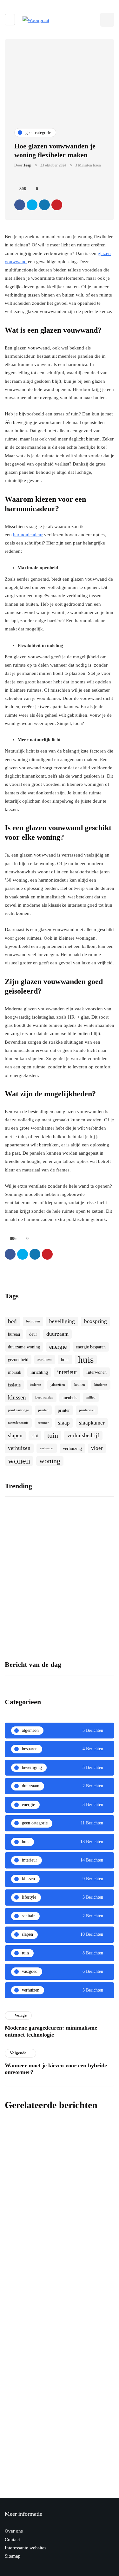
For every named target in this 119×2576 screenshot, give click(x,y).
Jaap (27, 165)
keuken (80, 1385)
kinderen (101, 1385)
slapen (15, 1435)
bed (12, 1321)
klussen (17, 1397)
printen (43, 1410)
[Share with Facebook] (20, 205)
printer (64, 1410)
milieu (91, 1397)
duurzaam (57, 1334)
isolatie (14, 1385)
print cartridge (18, 1410)
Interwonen (96, 1372)
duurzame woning (24, 1347)
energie (58, 1347)
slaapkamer (92, 1423)
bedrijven (33, 1321)
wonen (19, 1461)
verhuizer (47, 1448)
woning (50, 1461)
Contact (12, 2540)
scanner (43, 1423)
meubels (70, 1398)
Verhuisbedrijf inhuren (30, 1580)
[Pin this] (57, 205)
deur (33, 1334)
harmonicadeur (28, 535)
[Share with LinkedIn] (44, 205)
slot (35, 1436)
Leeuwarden (44, 1397)
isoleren (36, 1385)
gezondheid (18, 1360)
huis (86, 1360)
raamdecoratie (18, 1423)
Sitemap (13, 2556)
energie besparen (91, 1347)
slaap (64, 1423)
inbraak (15, 1372)
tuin (53, 1435)
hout (65, 1360)
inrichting (39, 1372)
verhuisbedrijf (83, 1435)
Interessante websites (26, 2548)
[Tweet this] (32, 205)
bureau (14, 1334)
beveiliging (62, 1321)
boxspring (96, 1321)
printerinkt (87, 1410)
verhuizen (19, 1448)
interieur (67, 1372)
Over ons (14, 2531)
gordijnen (45, 1359)
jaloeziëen (58, 1385)
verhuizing (72, 1448)
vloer (97, 1448)
